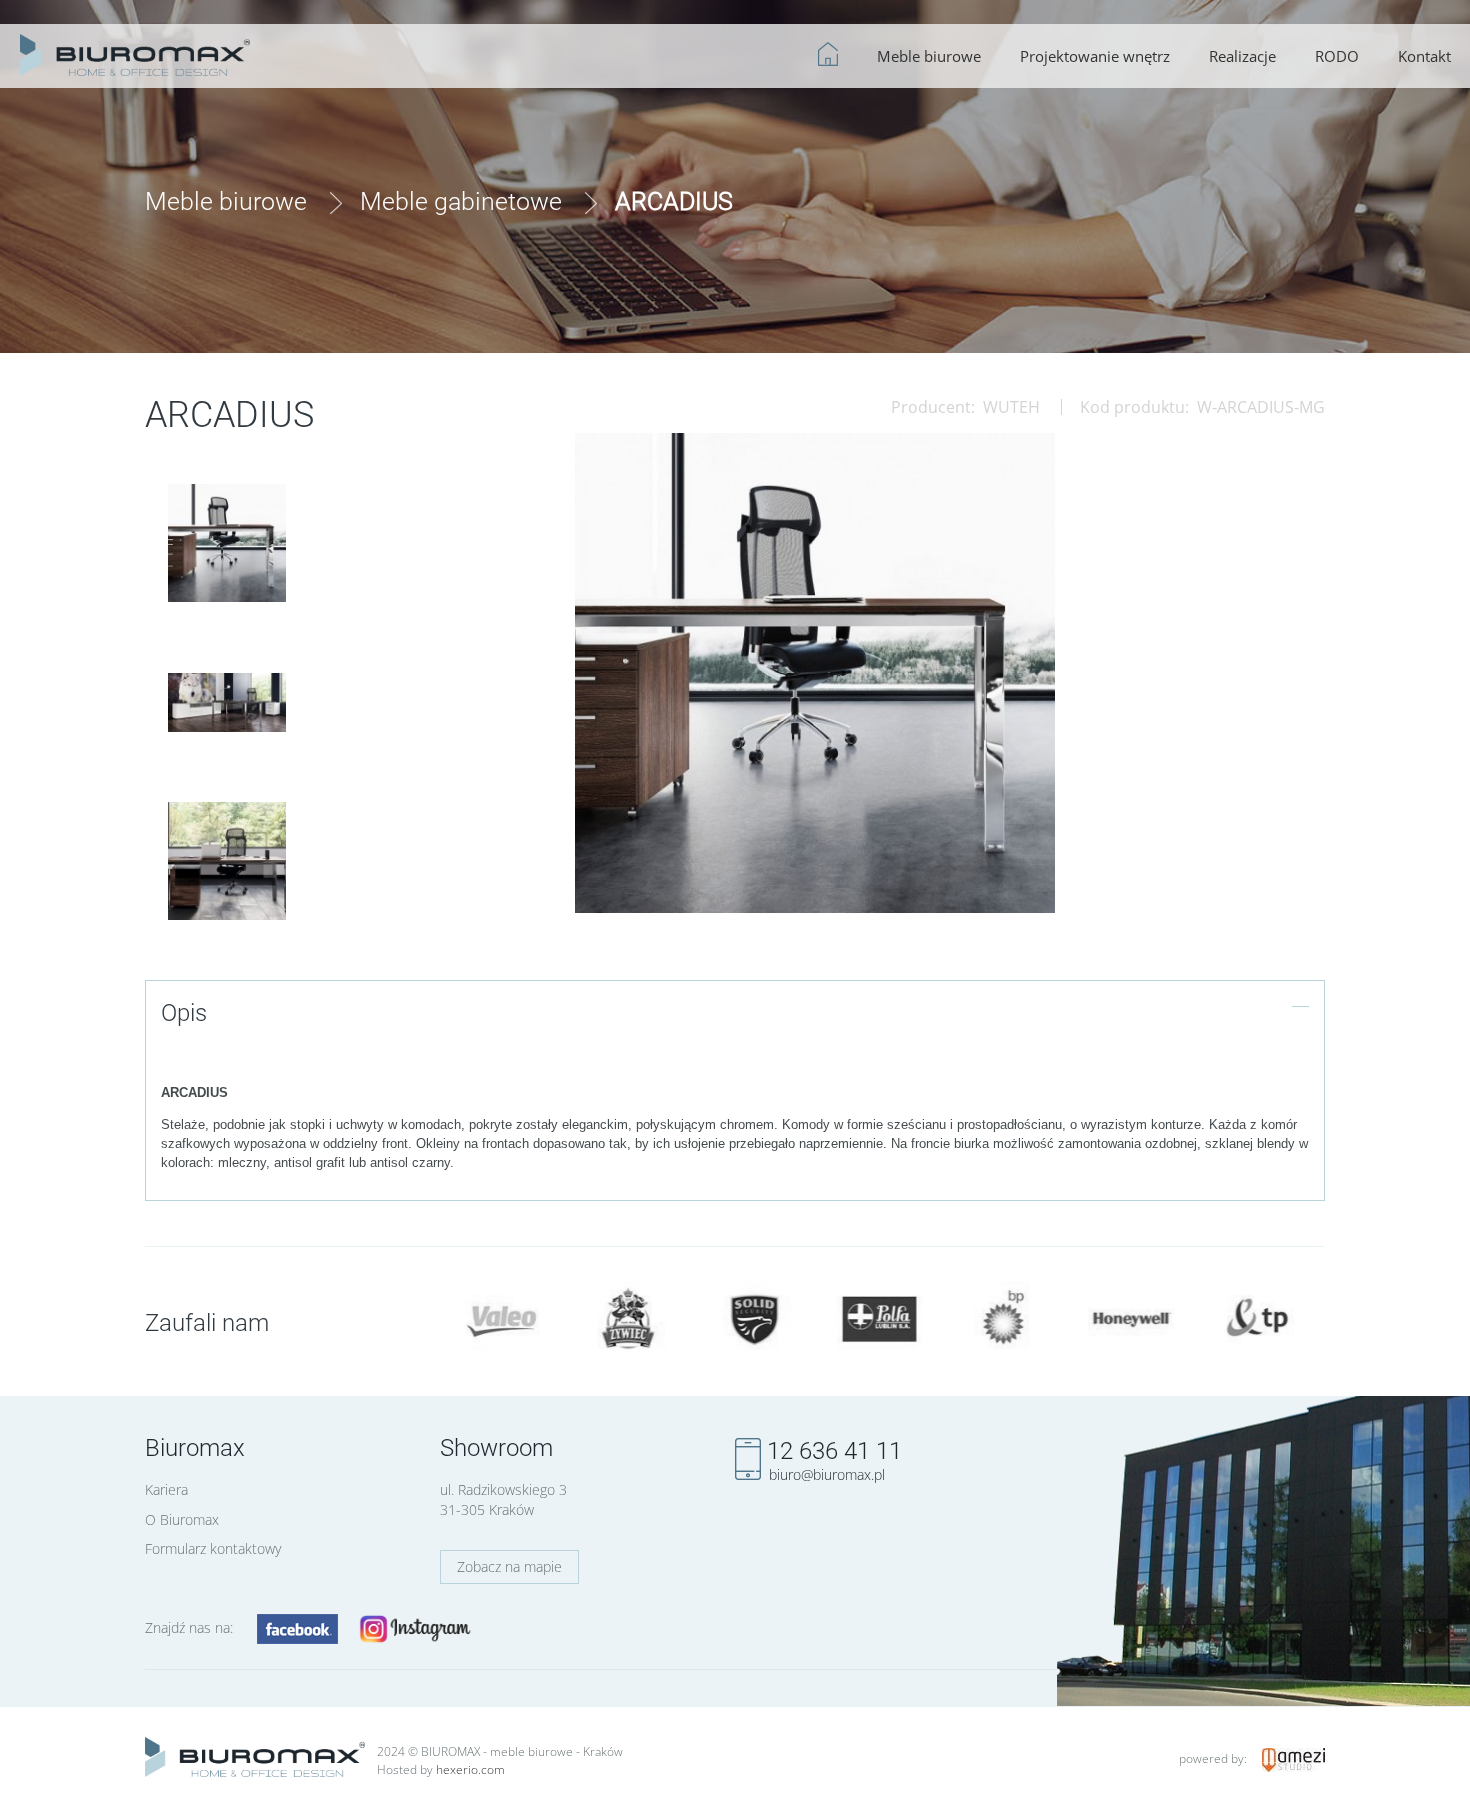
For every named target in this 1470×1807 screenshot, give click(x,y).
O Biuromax (182, 1519)
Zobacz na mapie (509, 1566)
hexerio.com (470, 1769)
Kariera (166, 1489)
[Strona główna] (135, 52)
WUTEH (1011, 407)
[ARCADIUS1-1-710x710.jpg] (227, 543)
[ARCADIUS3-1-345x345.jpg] (227, 861)
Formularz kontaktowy (213, 1548)
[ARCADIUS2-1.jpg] (227, 702)
